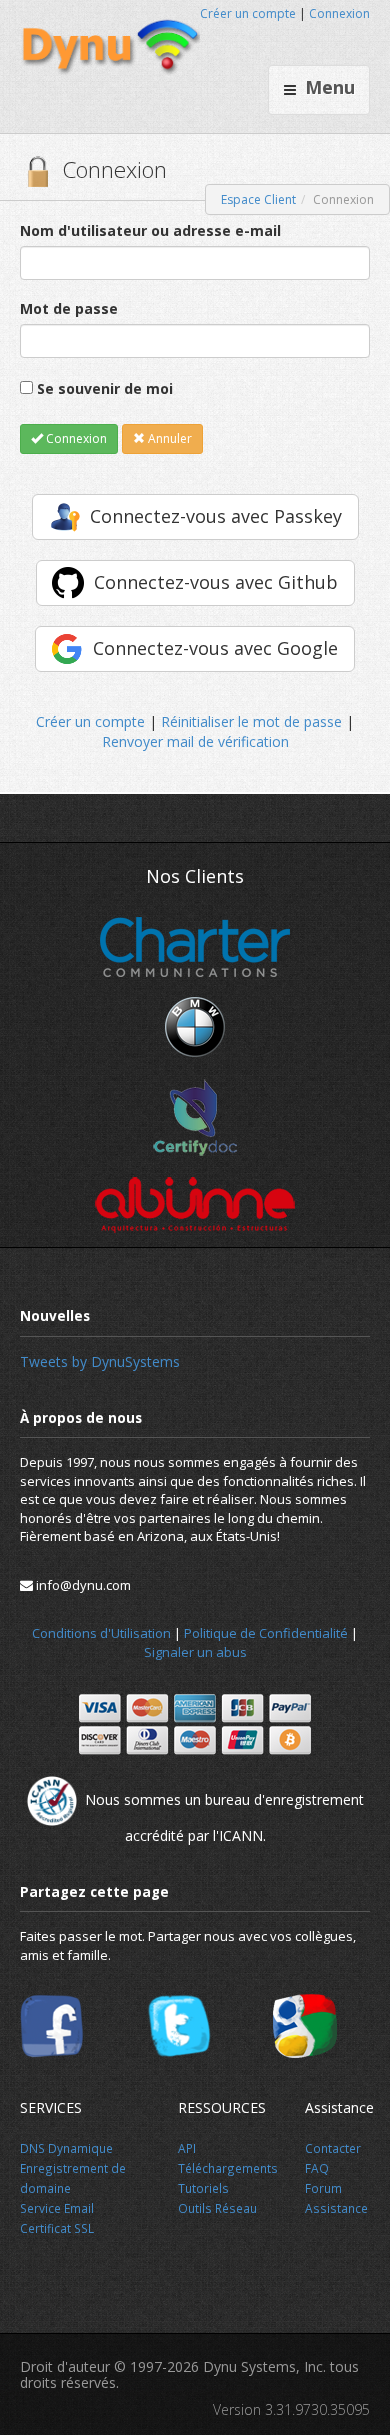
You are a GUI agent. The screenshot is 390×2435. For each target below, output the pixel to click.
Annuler (168, 438)
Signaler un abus (195, 1652)
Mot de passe (69, 308)
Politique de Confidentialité (266, 1633)
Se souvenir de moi (105, 388)
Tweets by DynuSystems (100, 1361)
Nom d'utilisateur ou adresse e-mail (150, 230)
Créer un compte (248, 13)
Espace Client (258, 199)
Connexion (339, 13)
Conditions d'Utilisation (101, 1633)
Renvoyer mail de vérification (195, 741)
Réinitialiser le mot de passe (251, 721)
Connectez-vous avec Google (215, 648)
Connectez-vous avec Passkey (216, 516)
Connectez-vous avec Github (216, 582)
